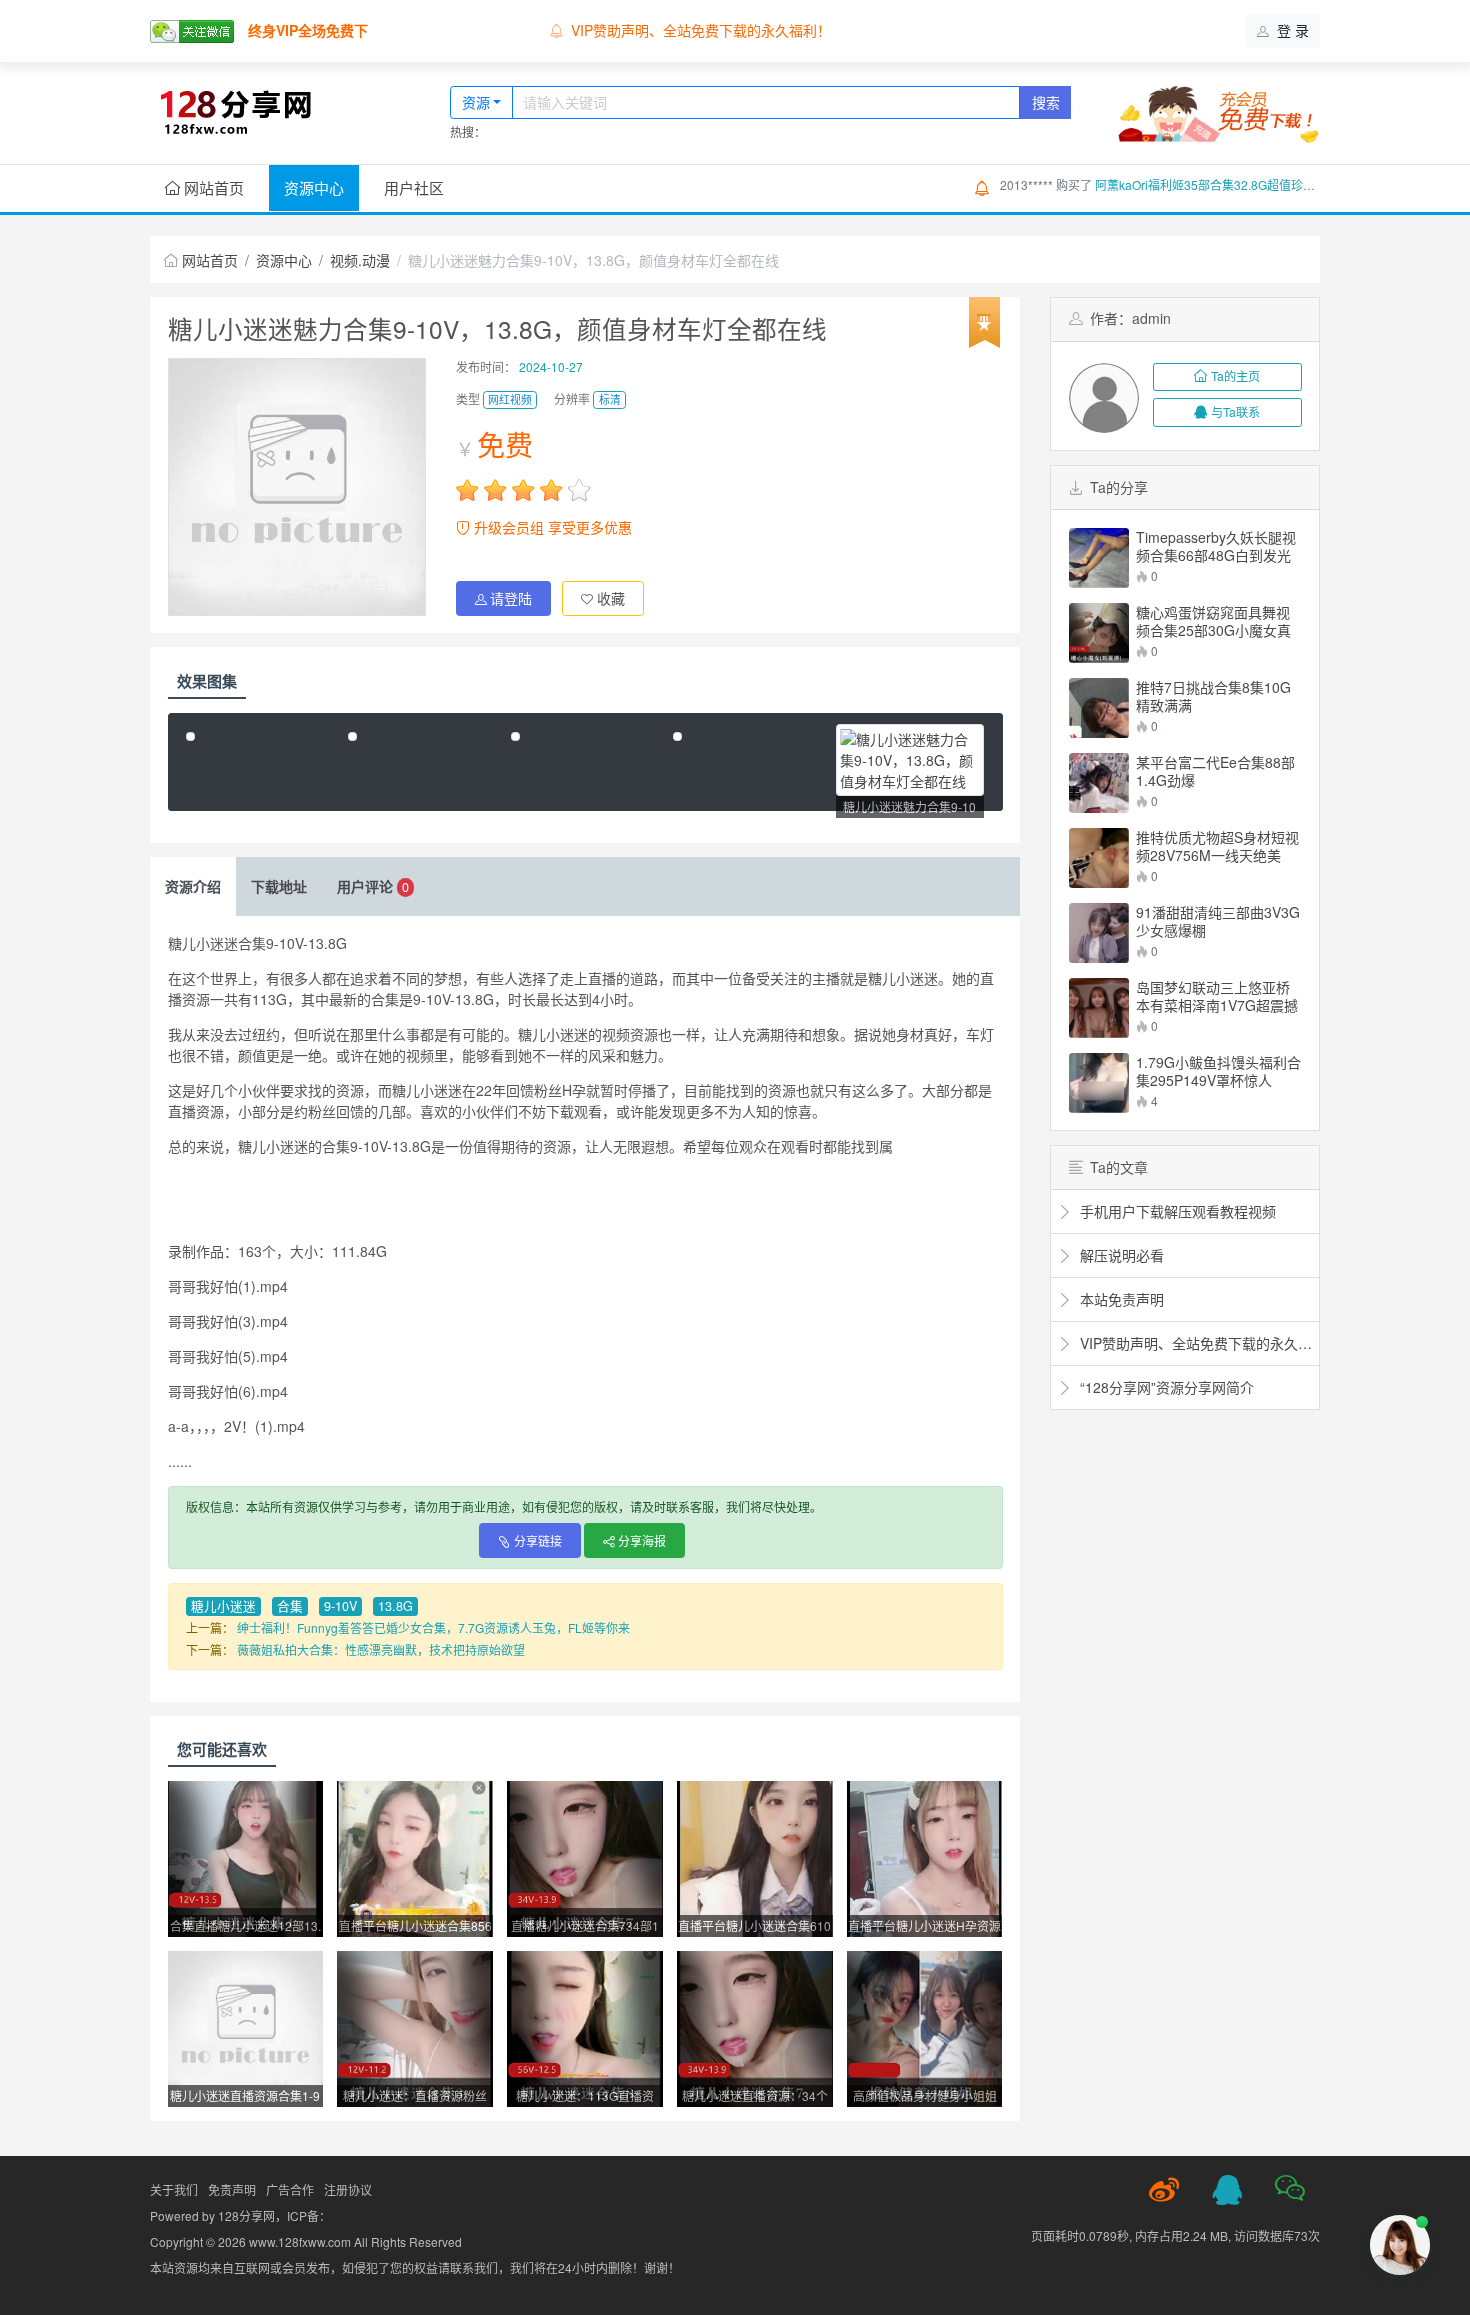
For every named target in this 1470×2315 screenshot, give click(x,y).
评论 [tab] (373, 886)
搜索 (1046, 102)
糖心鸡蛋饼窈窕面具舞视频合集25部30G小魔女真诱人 (1213, 621)
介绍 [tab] (193, 886)
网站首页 (212, 187)
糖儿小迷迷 (223, 1606)
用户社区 (414, 187)
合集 (290, 1606)
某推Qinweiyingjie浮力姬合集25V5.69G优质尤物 (1225, 190)
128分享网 (246, 2215)
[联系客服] (1227, 2190)
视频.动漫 (360, 260)
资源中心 (314, 187)
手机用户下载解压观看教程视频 (1176, 1211)
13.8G (395, 1606)
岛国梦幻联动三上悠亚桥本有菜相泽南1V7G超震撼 (1217, 996)
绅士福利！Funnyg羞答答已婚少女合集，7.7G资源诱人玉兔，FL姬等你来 (433, 1627)
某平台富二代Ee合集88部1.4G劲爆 (1215, 771)
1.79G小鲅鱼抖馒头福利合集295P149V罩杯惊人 (1218, 1071)
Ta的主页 (1235, 375)
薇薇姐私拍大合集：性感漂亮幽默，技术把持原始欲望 (381, 1649)
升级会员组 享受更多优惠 (551, 527)
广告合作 (290, 2189)
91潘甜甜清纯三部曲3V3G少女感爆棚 (1218, 921)
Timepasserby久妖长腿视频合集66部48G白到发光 (1216, 546)
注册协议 (348, 2189)
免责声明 (232, 2189)
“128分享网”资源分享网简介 (1165, 1387)
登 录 (1291, 30)
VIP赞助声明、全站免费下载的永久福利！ (1194, 1343)
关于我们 (174, 2189)
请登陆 (511, 598)
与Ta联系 (1235, 411)
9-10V (340, 1606)
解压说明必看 (1120, 1255)
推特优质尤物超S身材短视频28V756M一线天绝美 (1217, 846)
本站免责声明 (613, 30)
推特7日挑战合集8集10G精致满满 (1213, 696)
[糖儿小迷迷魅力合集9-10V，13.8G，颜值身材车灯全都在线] (910, 760)
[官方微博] (1164, 2190)
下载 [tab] (279, 886)
